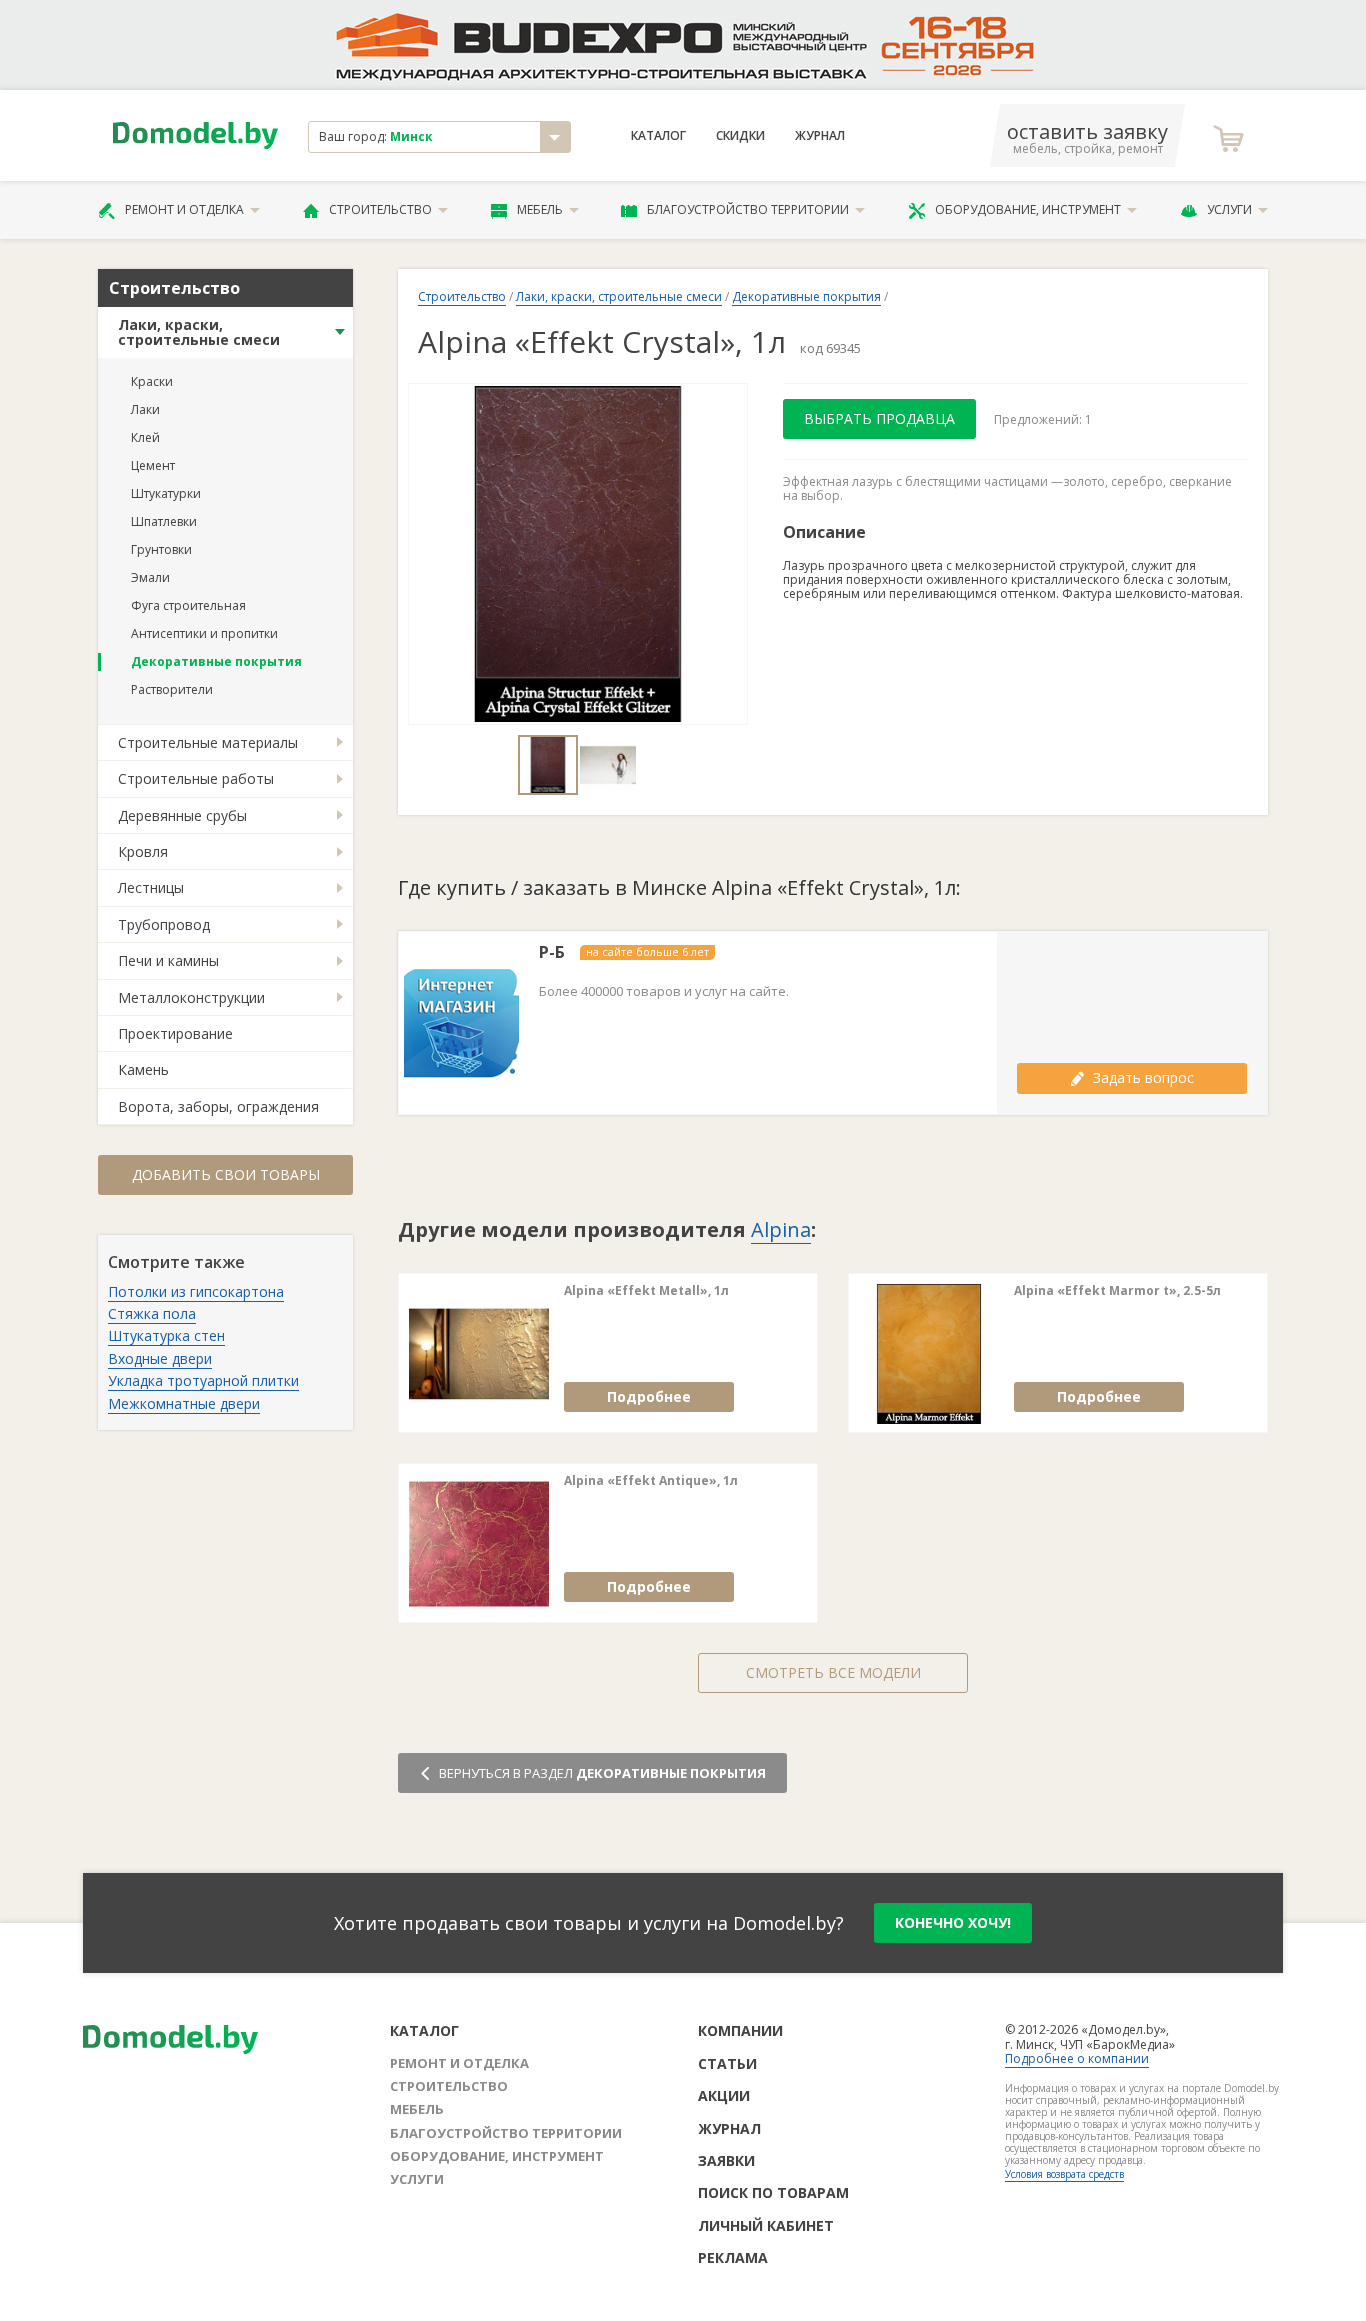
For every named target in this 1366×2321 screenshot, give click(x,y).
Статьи (727, 2063)
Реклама (733, 2257)
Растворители (172, 689)
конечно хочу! (953, 1922)
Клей (145, 437)
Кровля (143, 851)
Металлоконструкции (191, 997)
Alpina (781, 1229)
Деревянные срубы (182, 815)
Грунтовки (161, 549)
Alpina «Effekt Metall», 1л (646, 1291)
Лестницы (151, 887)
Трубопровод (164, 924)
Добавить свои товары (226, 1174)
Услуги (1229, 209)
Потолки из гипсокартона (196, 1291)
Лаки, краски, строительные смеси (199, 332)
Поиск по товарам (773, 2192)
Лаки (145, 409)
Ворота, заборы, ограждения (218, 1106)
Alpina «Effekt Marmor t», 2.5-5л (1117, 1291)
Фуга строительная (188, 605)
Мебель (540, 209)
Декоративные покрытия (216, 661)
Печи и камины (168, 960)
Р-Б (552, 952)
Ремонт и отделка (184, 209)
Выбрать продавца (879, 418)
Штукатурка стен (166, 1335)
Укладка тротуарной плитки (203, 1380)
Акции (724, 2095)
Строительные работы (196, 778)
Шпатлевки (164, 521)
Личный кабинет (766, 2225)
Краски (152, 381)
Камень (143, 1069)
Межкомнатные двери (184, 1403)
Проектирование (175, 1033)
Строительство (380, 209)
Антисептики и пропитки (204, 633)
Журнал (820, 136)
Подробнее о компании (1077, 2058)
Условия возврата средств (1064, 2174)
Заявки (726, 2160)
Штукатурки (166, 493)
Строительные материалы (208, 742)
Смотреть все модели (833, 1672)
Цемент (153, 465)
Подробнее (649, 1396)
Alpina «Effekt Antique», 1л (651, 1481)
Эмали (150, 577)
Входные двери (160, 1358)
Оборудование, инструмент (1028, 209)
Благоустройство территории (748, 209)
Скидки (740, 136)
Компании (740, 2030)
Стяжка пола (152, 1313)
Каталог (658, 136)
